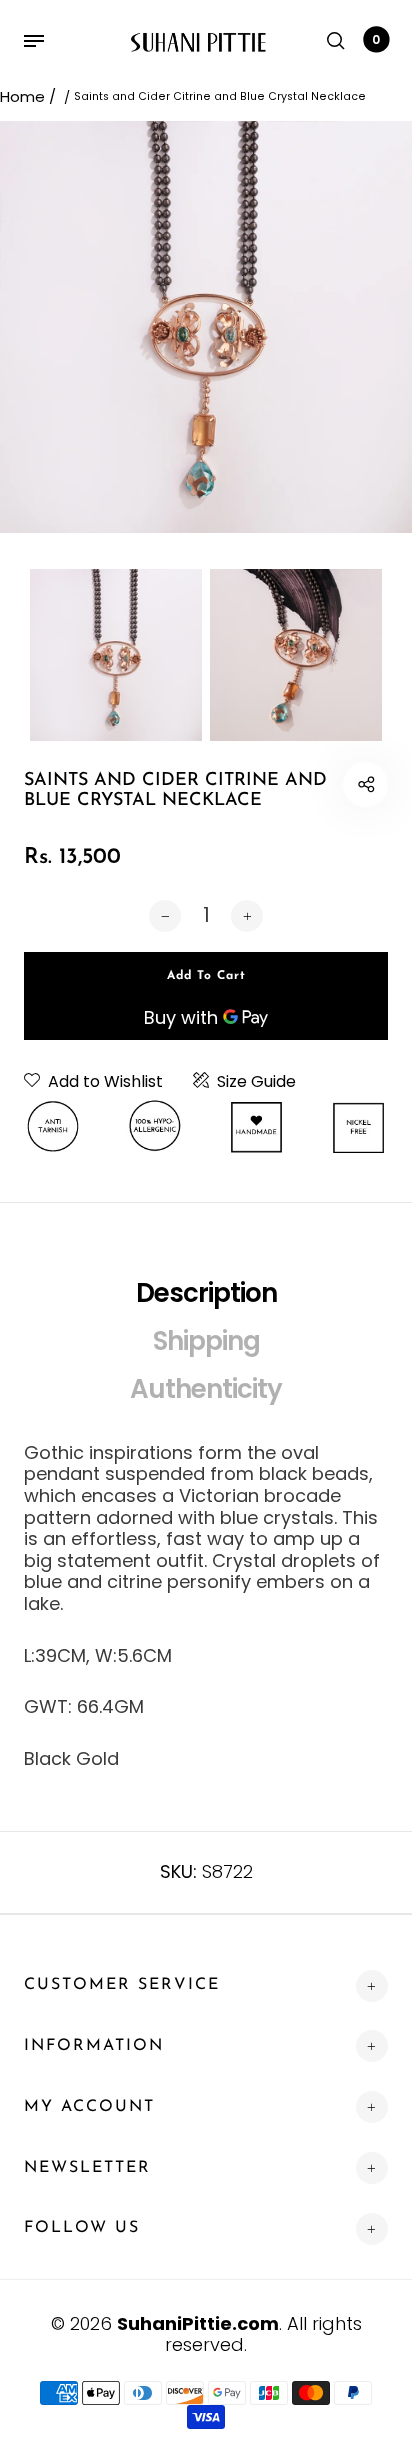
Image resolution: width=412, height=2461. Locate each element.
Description (206, 1293)
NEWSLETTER (87, 2168)
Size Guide (256, 1082)
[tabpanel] (206, 327)
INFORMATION (94, 2046)
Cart (376, 39)
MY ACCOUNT (89, 2107)
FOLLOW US (82, 2228)
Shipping (206, 1341)
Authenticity (206, 1389)
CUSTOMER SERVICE (122, 1985)
